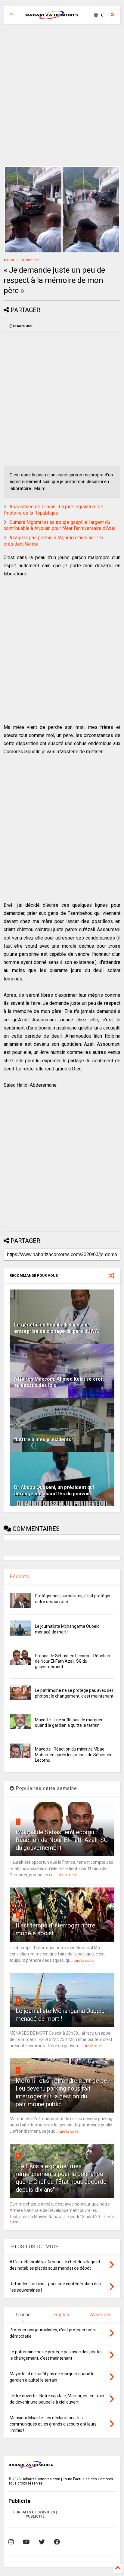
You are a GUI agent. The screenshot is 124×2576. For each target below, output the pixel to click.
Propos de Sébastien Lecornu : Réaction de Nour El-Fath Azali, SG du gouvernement (73, 1661)
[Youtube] (26, 2542)
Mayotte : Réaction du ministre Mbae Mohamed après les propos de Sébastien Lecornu (74, 1754)
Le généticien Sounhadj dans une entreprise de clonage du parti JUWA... (58, 1328)
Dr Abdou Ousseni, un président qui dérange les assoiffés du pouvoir (54, 1491)
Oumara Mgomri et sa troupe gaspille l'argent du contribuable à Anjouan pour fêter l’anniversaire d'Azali (60, 525)
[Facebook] (57, 2542)
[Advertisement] (62, 95)
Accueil (9, 260)
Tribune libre (30, 260)
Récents (19, 1576)
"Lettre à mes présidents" (44, 1440)
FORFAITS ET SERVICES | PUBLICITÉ (35, 2514)
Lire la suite (67, 1875)
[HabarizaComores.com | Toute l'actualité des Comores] (52, 17)
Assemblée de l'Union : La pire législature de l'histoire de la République (53, 510)
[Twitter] (42, 2542)
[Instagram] (11, 2542)
